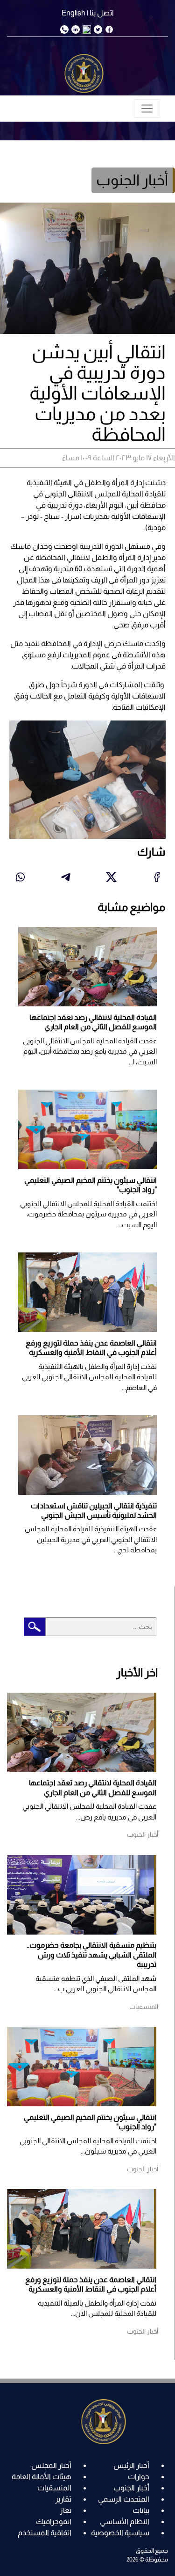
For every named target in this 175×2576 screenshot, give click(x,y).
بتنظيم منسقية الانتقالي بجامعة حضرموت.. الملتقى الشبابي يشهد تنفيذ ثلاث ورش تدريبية (91, 1955)
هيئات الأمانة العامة (42, 2477)
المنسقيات (54, 2488)
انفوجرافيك (54, 2521)
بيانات (141, 2510)
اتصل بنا (102, 13)
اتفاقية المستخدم (45, 2533)
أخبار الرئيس (131, 2465)
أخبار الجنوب (131, 2488)
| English (75, 13)
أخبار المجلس (51, 2465)
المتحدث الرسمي (124, 2499)
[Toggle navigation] (147, 109)
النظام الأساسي (125, 2521)
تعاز (66, 2510)
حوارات (139, 2477)
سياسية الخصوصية (120, 2533)
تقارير (63, 2499)
